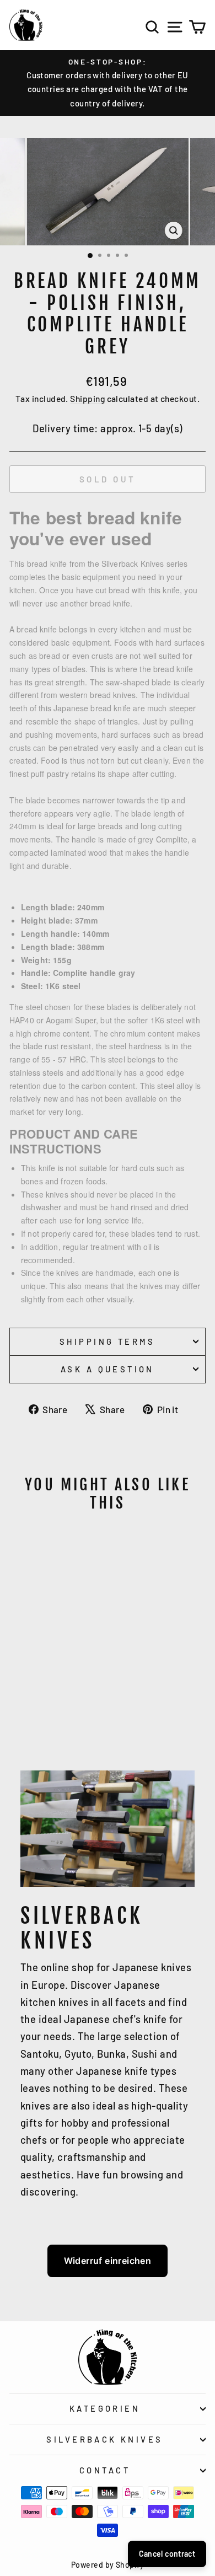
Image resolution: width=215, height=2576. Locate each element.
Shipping (87, 398)
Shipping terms (108, 1341)
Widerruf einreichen (108, 2261)
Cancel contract (167, 2554)
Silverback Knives (104, 2439)
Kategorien (105, 2408)
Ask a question (108, 1369)
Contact (105, 2470)
